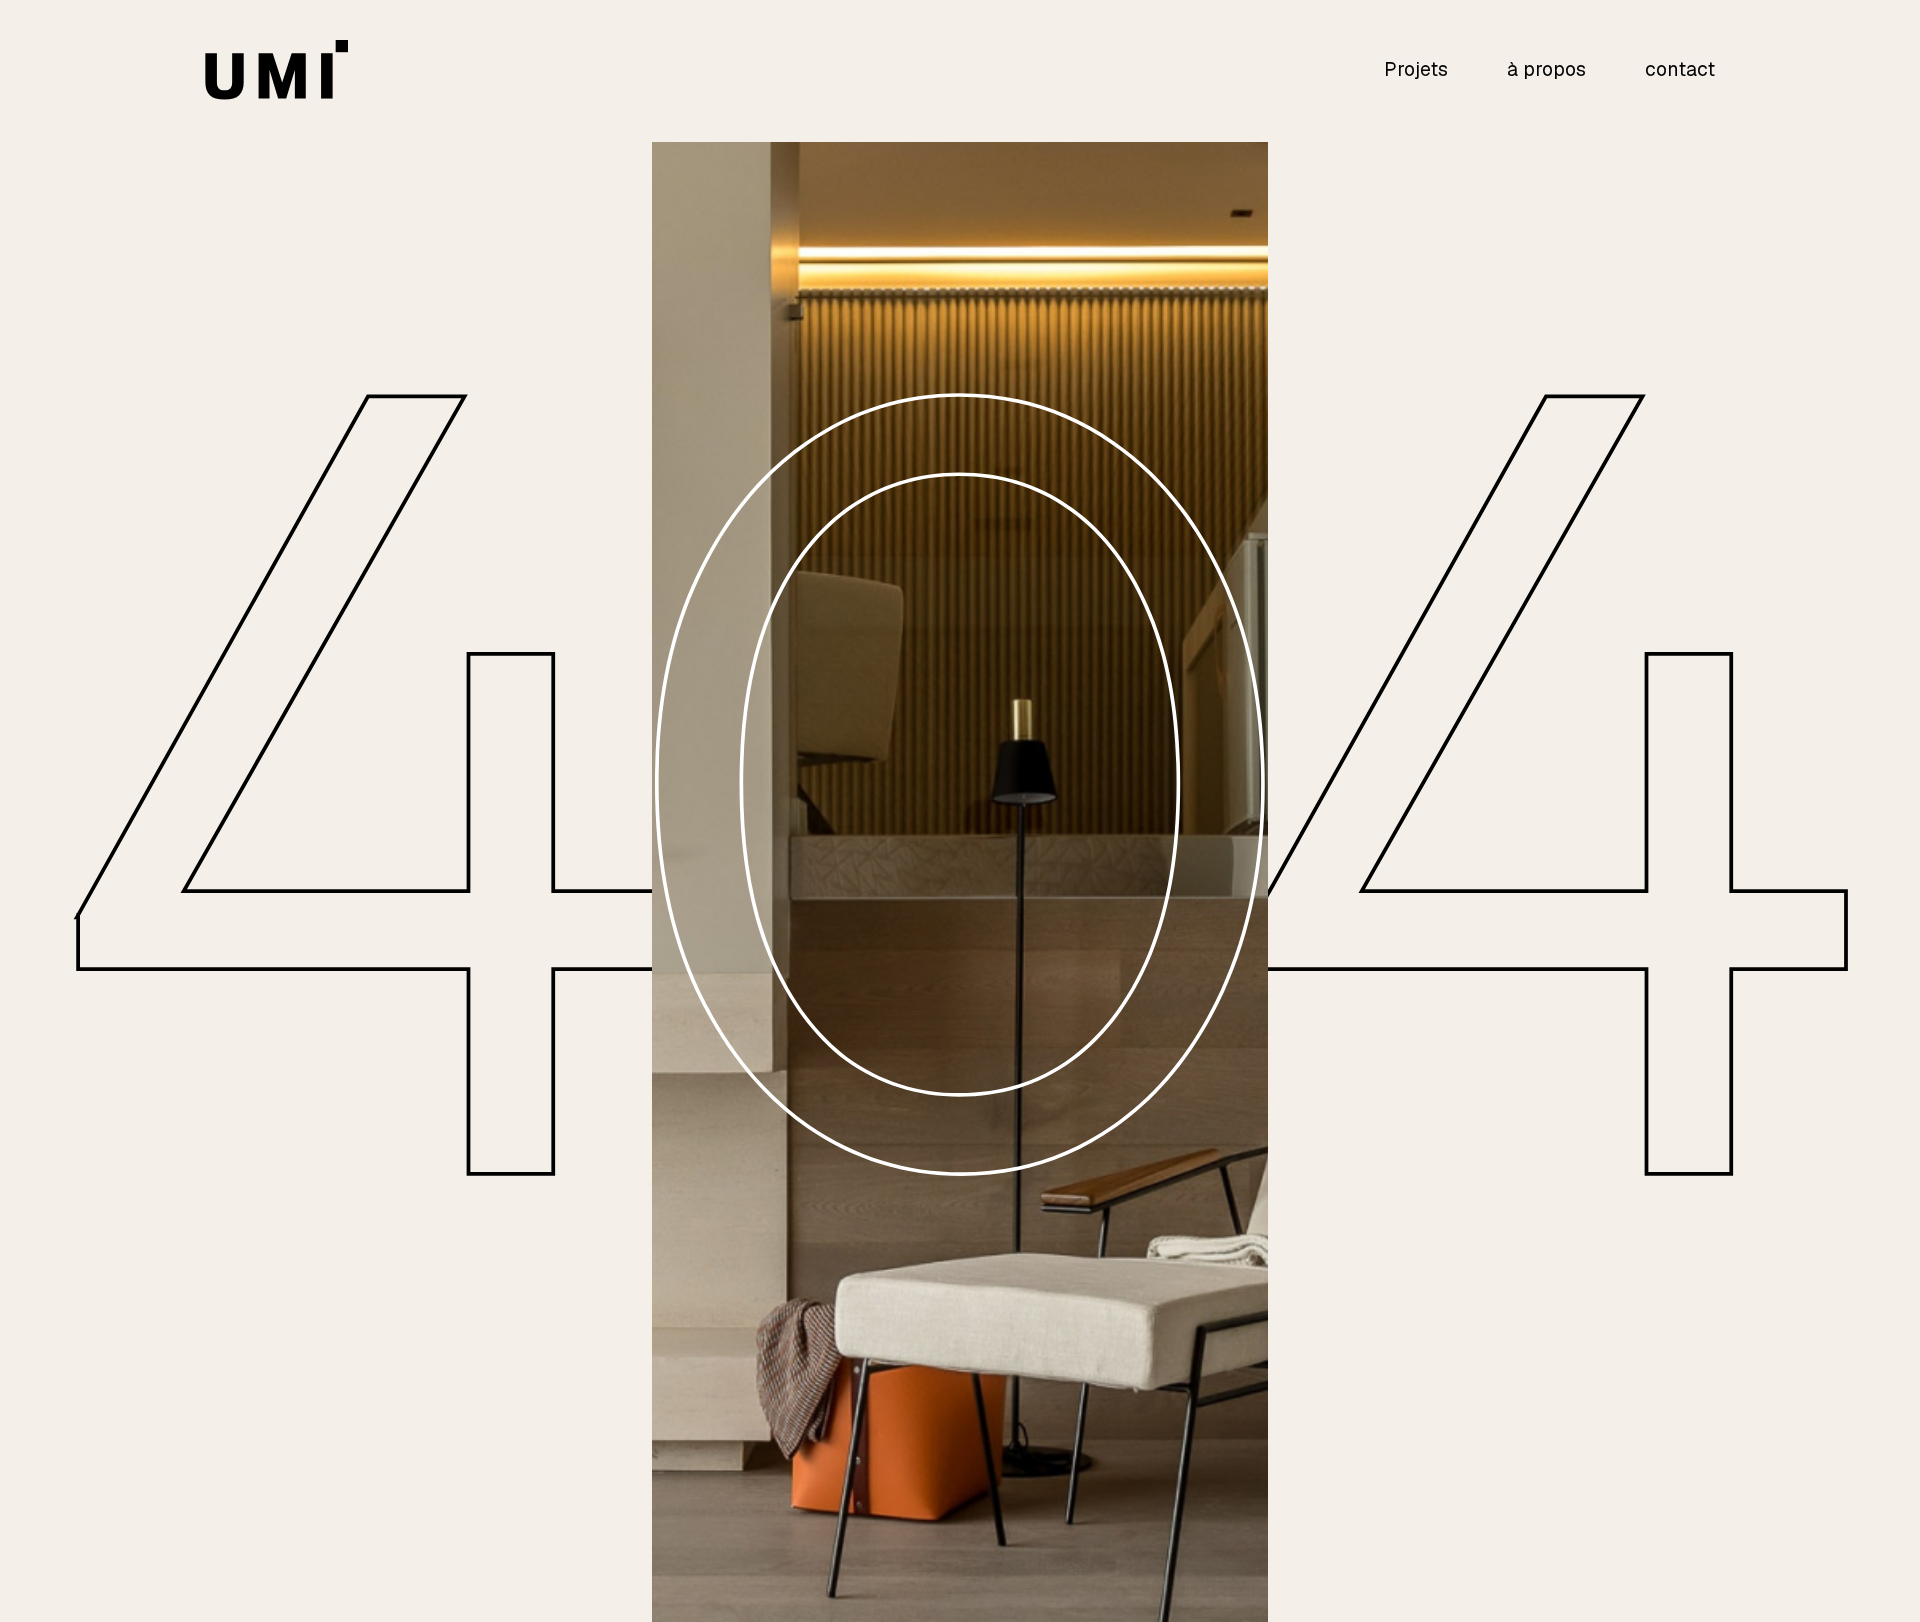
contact (1680, 69)
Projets (1416, 69)
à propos (1546, 69)
